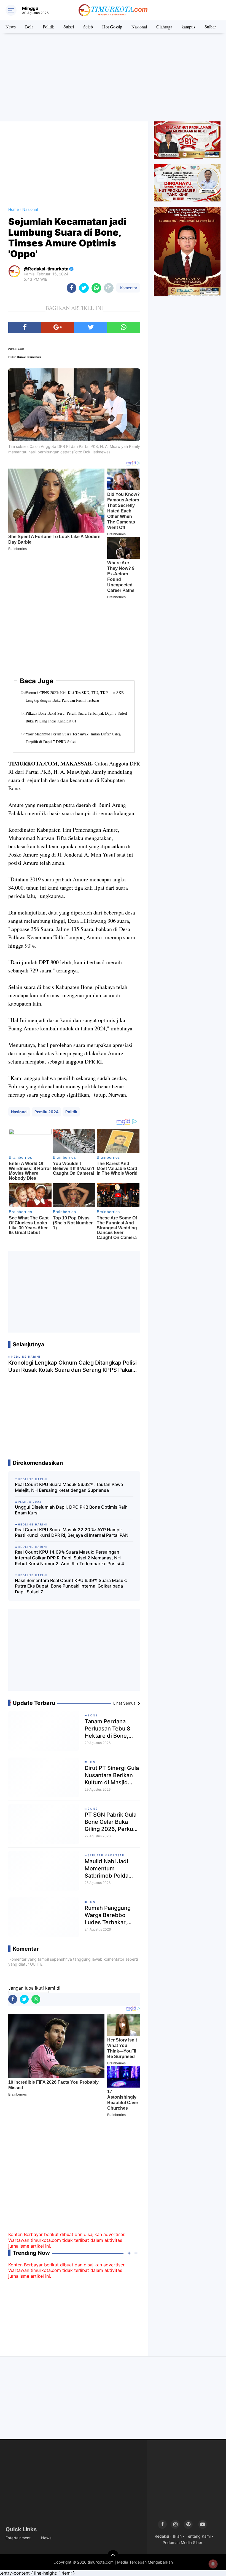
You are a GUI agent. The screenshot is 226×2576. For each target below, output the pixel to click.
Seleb (88, 27)
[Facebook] (25, 328)
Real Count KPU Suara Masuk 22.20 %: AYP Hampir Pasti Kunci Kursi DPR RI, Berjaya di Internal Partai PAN (72, 1532)
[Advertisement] (113, 77)
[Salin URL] (109, 288)
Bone (93, 1715)
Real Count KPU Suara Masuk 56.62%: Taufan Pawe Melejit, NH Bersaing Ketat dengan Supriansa (69, 1487)
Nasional (139, 27)
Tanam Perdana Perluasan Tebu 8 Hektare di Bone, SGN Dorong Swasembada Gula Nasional (109, 1729)
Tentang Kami (198, 2536)
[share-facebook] (72, 288)
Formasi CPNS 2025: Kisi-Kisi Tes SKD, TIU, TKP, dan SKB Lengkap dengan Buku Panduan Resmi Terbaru (75, 696)
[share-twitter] (84, 288)
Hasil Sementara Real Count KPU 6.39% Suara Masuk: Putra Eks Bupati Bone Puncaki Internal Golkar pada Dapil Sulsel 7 (71, 1586)
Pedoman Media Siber (182, 2542)
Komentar (128, 288)
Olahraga (164, 27)
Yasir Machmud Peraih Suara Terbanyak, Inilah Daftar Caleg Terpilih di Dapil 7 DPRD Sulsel (73, 738)
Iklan (177, 2536)
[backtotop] (113, 2556)
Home (14, 209)
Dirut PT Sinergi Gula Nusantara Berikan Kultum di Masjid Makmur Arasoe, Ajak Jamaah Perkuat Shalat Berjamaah (112, 1775)
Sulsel (69, 27)
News (11, 27)
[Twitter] (91, 328)
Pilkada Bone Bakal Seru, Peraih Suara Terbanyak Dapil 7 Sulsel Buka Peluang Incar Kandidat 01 (76, 717)
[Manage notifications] (213, 2564)
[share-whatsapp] (96, 288)
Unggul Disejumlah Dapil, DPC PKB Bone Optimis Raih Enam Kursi (71, 1510)
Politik (48, 27)
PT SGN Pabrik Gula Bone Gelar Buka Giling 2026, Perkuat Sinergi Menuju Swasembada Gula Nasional (111, 1822)
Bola (29, 27)
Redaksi (162, 2536)
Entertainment (18, 2538)
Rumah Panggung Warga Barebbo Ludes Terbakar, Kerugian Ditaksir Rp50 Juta (108, 1915)
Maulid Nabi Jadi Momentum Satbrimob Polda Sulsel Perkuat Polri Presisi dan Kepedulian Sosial (110, 1869)
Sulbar (210, 27)
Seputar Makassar (106, 1855)
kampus (188, 27)
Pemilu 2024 (46, 1112)
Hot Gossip (112, 27)
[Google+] (58, 328)
